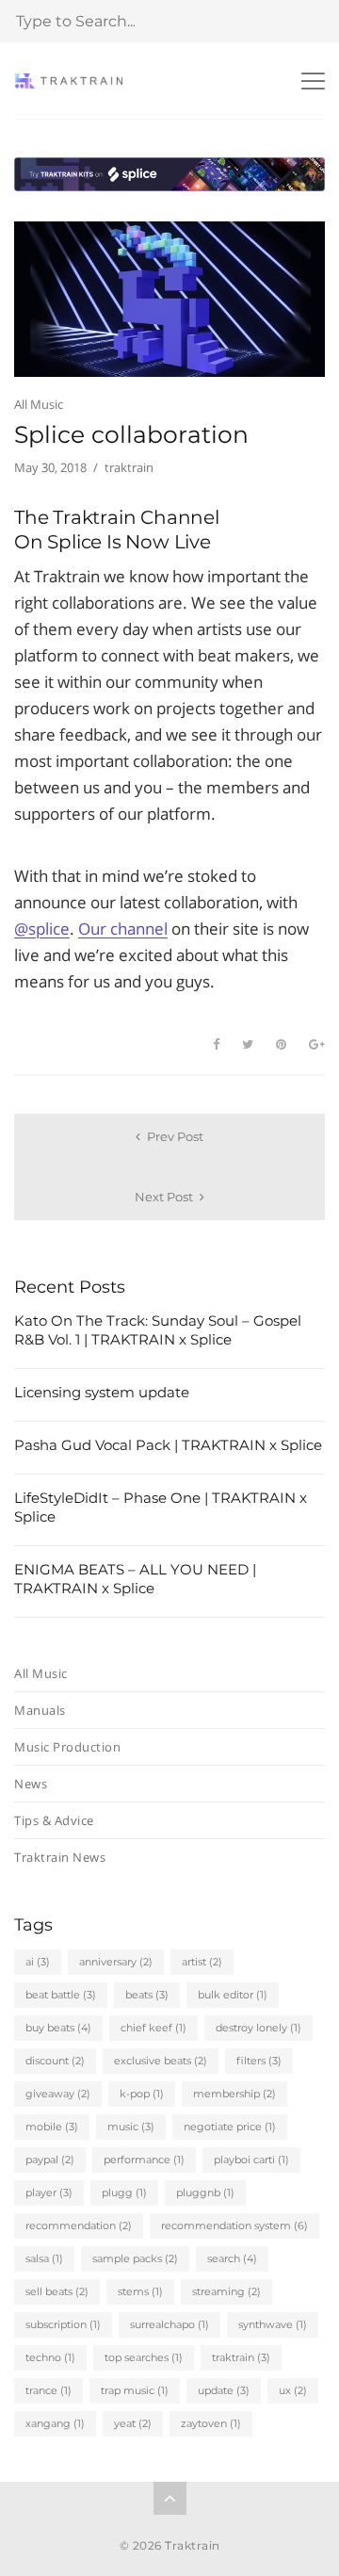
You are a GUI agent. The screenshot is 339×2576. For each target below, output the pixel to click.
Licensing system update (102, 1392)
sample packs (135, 2258)
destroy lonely (258, 2028)
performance (144, 2160)
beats (147, 1995)
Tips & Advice (54, 1820)
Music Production (67, 1747)
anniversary (116, 1962)
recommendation (79, 2225)
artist (202, 1962)
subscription (63, 2324)
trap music (135, 2390)
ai (38, 1962)
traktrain (241, 2357)
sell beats (57, 2291)
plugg (124, 2193)
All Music (39, 404)
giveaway (58, 2094)
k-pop (142, 2094)
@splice (42, 929)
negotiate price (230, 2127)
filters (259, 2061)
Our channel (123, 929)
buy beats (58, 2028)
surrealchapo (169, 2324)
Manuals (40, 1710)
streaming (226, 2291)
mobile (52, 2127)
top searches (144, 2357)
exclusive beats (161, 2061)
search (232, 2258)
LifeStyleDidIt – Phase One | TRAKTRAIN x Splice (161, 1507)
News (31, 1784)
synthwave (273, 2324)
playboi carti (251, 2160)
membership (234, 2094)
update (224, 2390)
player (49, 2193)
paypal (50, 2160)
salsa (44, 2258)
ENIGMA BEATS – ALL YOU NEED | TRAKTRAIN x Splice (135, 1579)
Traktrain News (60, 1857)
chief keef (153, 2028)
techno (50, 2357)
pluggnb (205, 2193)
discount (55, 2061)
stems (140, 2291)
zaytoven (211, 2423)
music (131, 2127)
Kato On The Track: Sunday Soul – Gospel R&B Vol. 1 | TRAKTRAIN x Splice (158, 1330)
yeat (133, 2423)
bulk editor (233, 1995)
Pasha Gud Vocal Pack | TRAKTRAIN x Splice (168, 1445)
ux (293, 2390)
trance (48, 2390)
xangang (55, 2423)
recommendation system (234, 2225)
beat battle (61, 1995)
